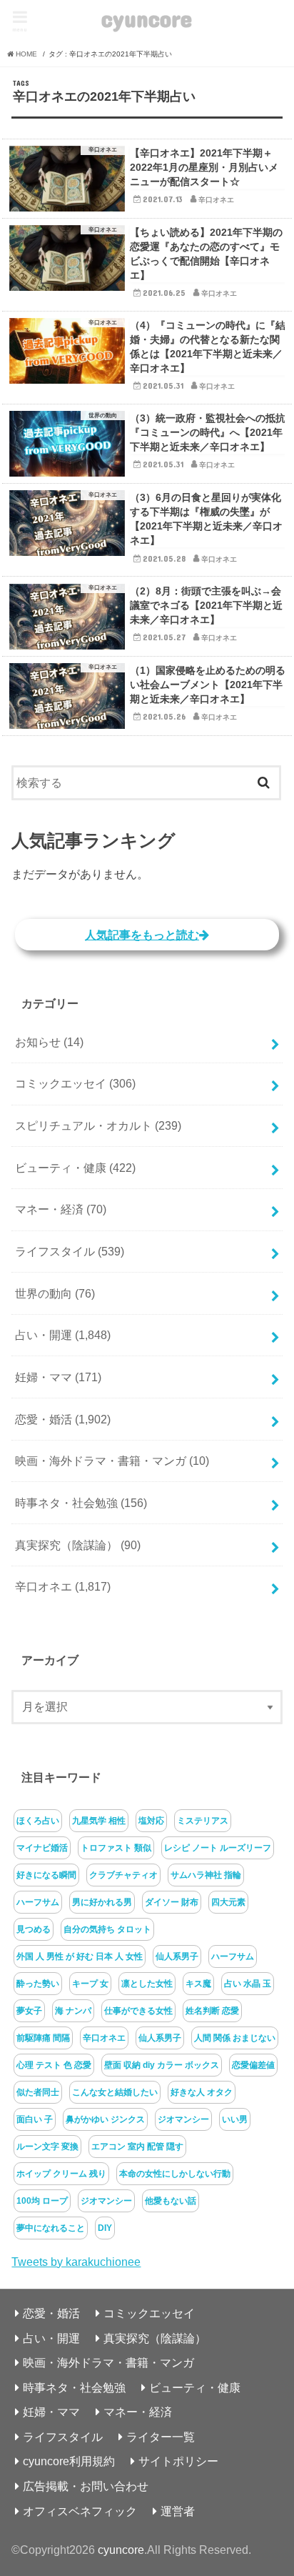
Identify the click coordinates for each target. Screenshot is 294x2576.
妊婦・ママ (58, 1377)
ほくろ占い (38, 1821)
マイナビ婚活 (42, 1848)
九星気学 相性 (99, 1821)
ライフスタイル (70, 1251)
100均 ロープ (42, 2201)
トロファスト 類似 (116, 1848)
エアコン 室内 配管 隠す (137, 2147)
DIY (105, 2228)
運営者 (178, 2511)
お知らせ (49, 1042)
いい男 (235, 2119)
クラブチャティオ (123, 1875)
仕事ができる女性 (138, 2011)
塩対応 (151, 1821)
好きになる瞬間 (46, 1875)
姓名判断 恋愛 (212, 2011)
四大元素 (228, 1902)
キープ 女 (90, 1984)
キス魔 (198, 1984)
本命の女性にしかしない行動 (175, 2174)
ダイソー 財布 (172, 1902)
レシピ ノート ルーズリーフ (218, 1848)
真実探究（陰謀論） (78, 1545)
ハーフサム (38, 1902)
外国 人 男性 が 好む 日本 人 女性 (80, 1956)
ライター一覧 (161, 2437)
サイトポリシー (178, 2461)
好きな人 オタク (202, 2092)
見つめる (34, 1929)
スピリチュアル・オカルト (98, 1125)
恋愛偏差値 (253, 2065)
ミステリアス (203, 1821)
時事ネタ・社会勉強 (81, 1503)
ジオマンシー (183, 2119)
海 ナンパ (73, 2011)
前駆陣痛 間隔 (43, 2038)
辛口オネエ (63, 1586)
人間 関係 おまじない (235, 2038)
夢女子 (29, 2011)
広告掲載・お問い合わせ (86, 2486)
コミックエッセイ (75, 1083)
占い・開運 (63, 1335)
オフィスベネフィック (80, 2511)
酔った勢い (38, 1984)
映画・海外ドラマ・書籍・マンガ (112, 1461)
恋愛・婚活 (63, 1419)
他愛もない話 (171, 2201)
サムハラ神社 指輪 (206, 1875)
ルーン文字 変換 (47, 2147)
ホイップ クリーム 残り (61, 2174)
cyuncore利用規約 (69, 2461)
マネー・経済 (61, 1209)
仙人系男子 (177, 1956)
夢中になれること (51, 2228)
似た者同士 (38, 2092)
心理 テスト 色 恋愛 (54, 2065)
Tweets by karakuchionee (76, 2262)
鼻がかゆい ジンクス (105, 2119)
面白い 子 (35, 2119)
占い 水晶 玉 (248, 1984)
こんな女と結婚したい (115, 2092)
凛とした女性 (147, 1984)
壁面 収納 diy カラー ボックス (162, 2065)
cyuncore (147, 18)
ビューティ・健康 (75, 1168)
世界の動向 (55, 1293)
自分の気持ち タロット (107, 1929)
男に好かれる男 (102, 1902)
